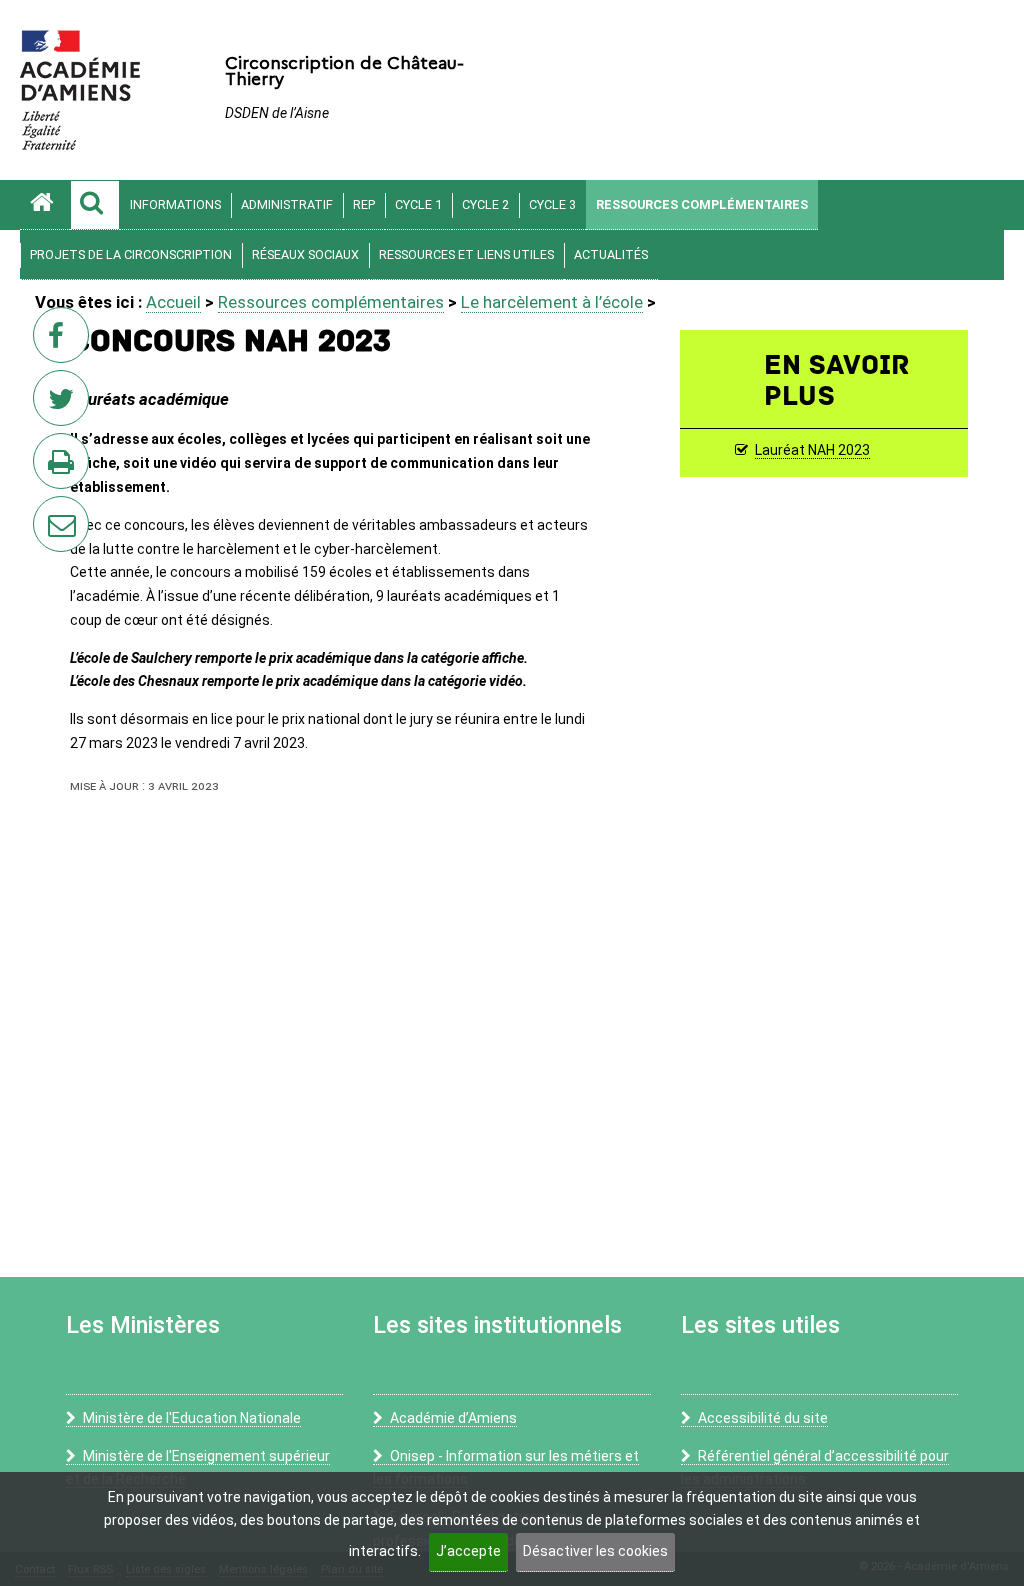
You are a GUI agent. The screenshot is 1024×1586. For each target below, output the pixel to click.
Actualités (611, 254)
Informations (175, 204)
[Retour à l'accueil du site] (45, 205)
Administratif (287, 204)
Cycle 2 (485, 204)
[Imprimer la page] (65, 467)
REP (364, 204)
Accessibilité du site (763, 1418)
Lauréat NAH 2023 (812, 450)
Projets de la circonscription (131, 254)
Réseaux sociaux (305, 254)
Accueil (173, 302)
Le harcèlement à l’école (552, 302)
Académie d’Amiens (453, 1418)
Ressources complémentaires (702, 204)
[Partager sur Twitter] (65, 404)
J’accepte (468, 1551)
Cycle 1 (418, 204)
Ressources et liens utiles (466, 254)
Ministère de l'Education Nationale (192, 1418)
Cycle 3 (552, 204)
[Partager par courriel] (48, 511)
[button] (95, 205)
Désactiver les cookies (595, 1551)
